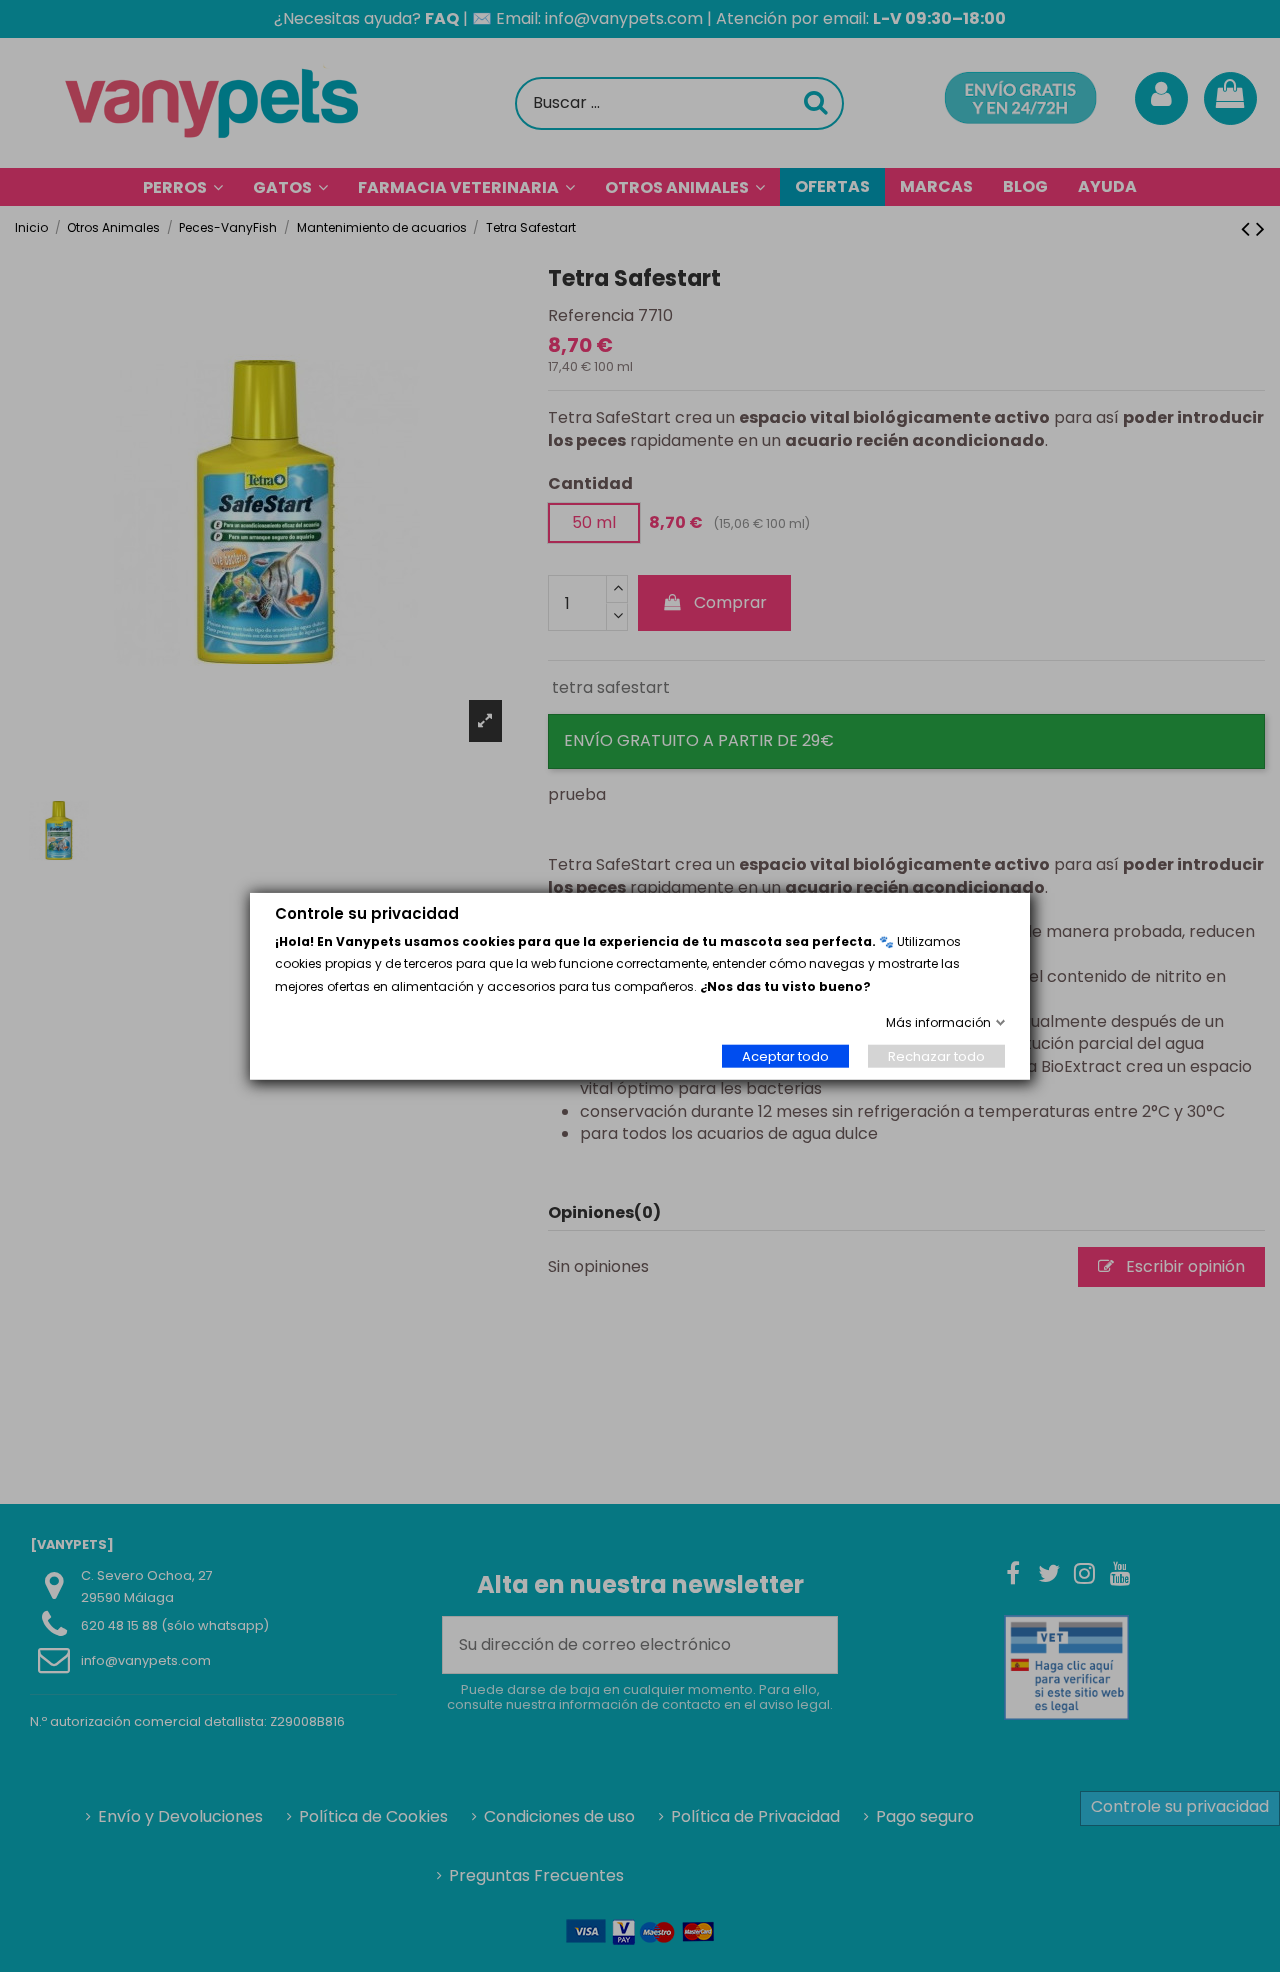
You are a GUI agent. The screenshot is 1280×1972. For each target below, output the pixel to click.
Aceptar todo (785, 1055)
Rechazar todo (936, 1055)
